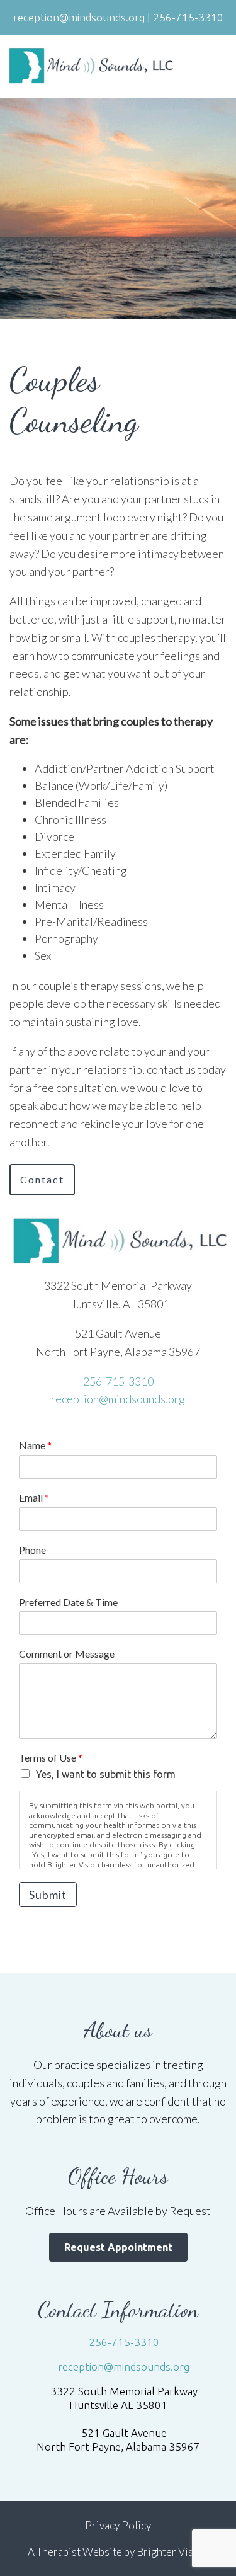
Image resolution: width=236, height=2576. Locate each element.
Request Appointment (118, 2247)
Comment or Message (67, 1654)
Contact (42, 1179)
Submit (48, 1895)
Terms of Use (51, 1758)
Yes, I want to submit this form (106, 1774)
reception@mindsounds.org (118, 1399)
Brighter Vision (172, 2552)
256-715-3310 (118, 1381)
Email (34, 1497)
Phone (32, 1550)
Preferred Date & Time (68, 1602)
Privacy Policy (118, 2525)
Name (35, 1445)
